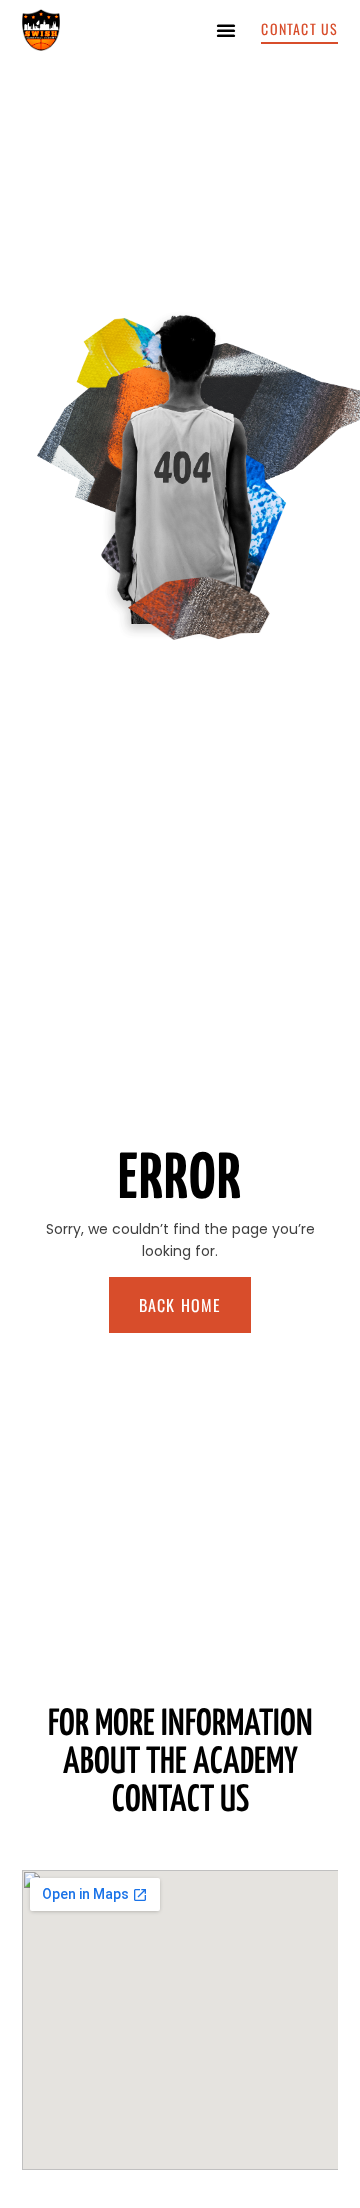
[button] (226, 30)
